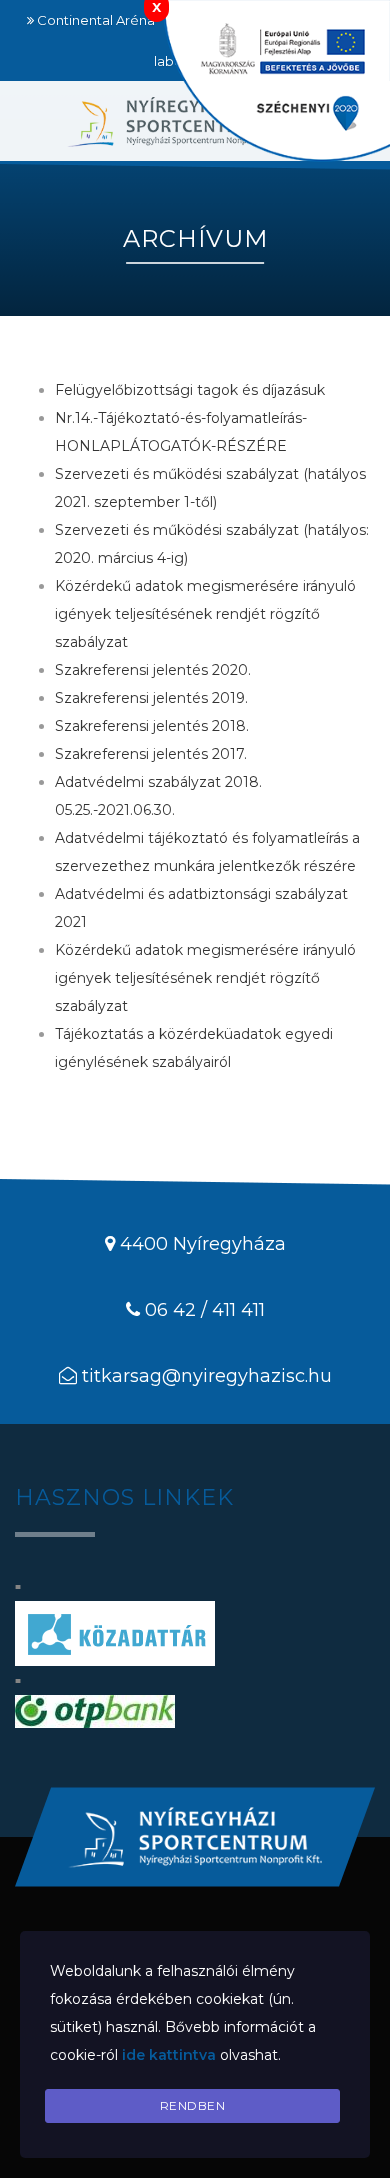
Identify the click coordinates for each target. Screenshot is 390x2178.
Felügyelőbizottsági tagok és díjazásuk (190, 390)
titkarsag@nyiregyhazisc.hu (207, 1376)
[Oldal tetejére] (195, 1837)
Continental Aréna (96, 20)
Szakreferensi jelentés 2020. (153, 670)
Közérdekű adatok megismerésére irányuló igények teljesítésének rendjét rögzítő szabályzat (205, 614)
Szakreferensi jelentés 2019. (151, 698)
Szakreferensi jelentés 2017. (151, 754)
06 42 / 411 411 (205, 1310)
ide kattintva (169, 2055)
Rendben (193, 2105)
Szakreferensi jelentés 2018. (152, 726)
